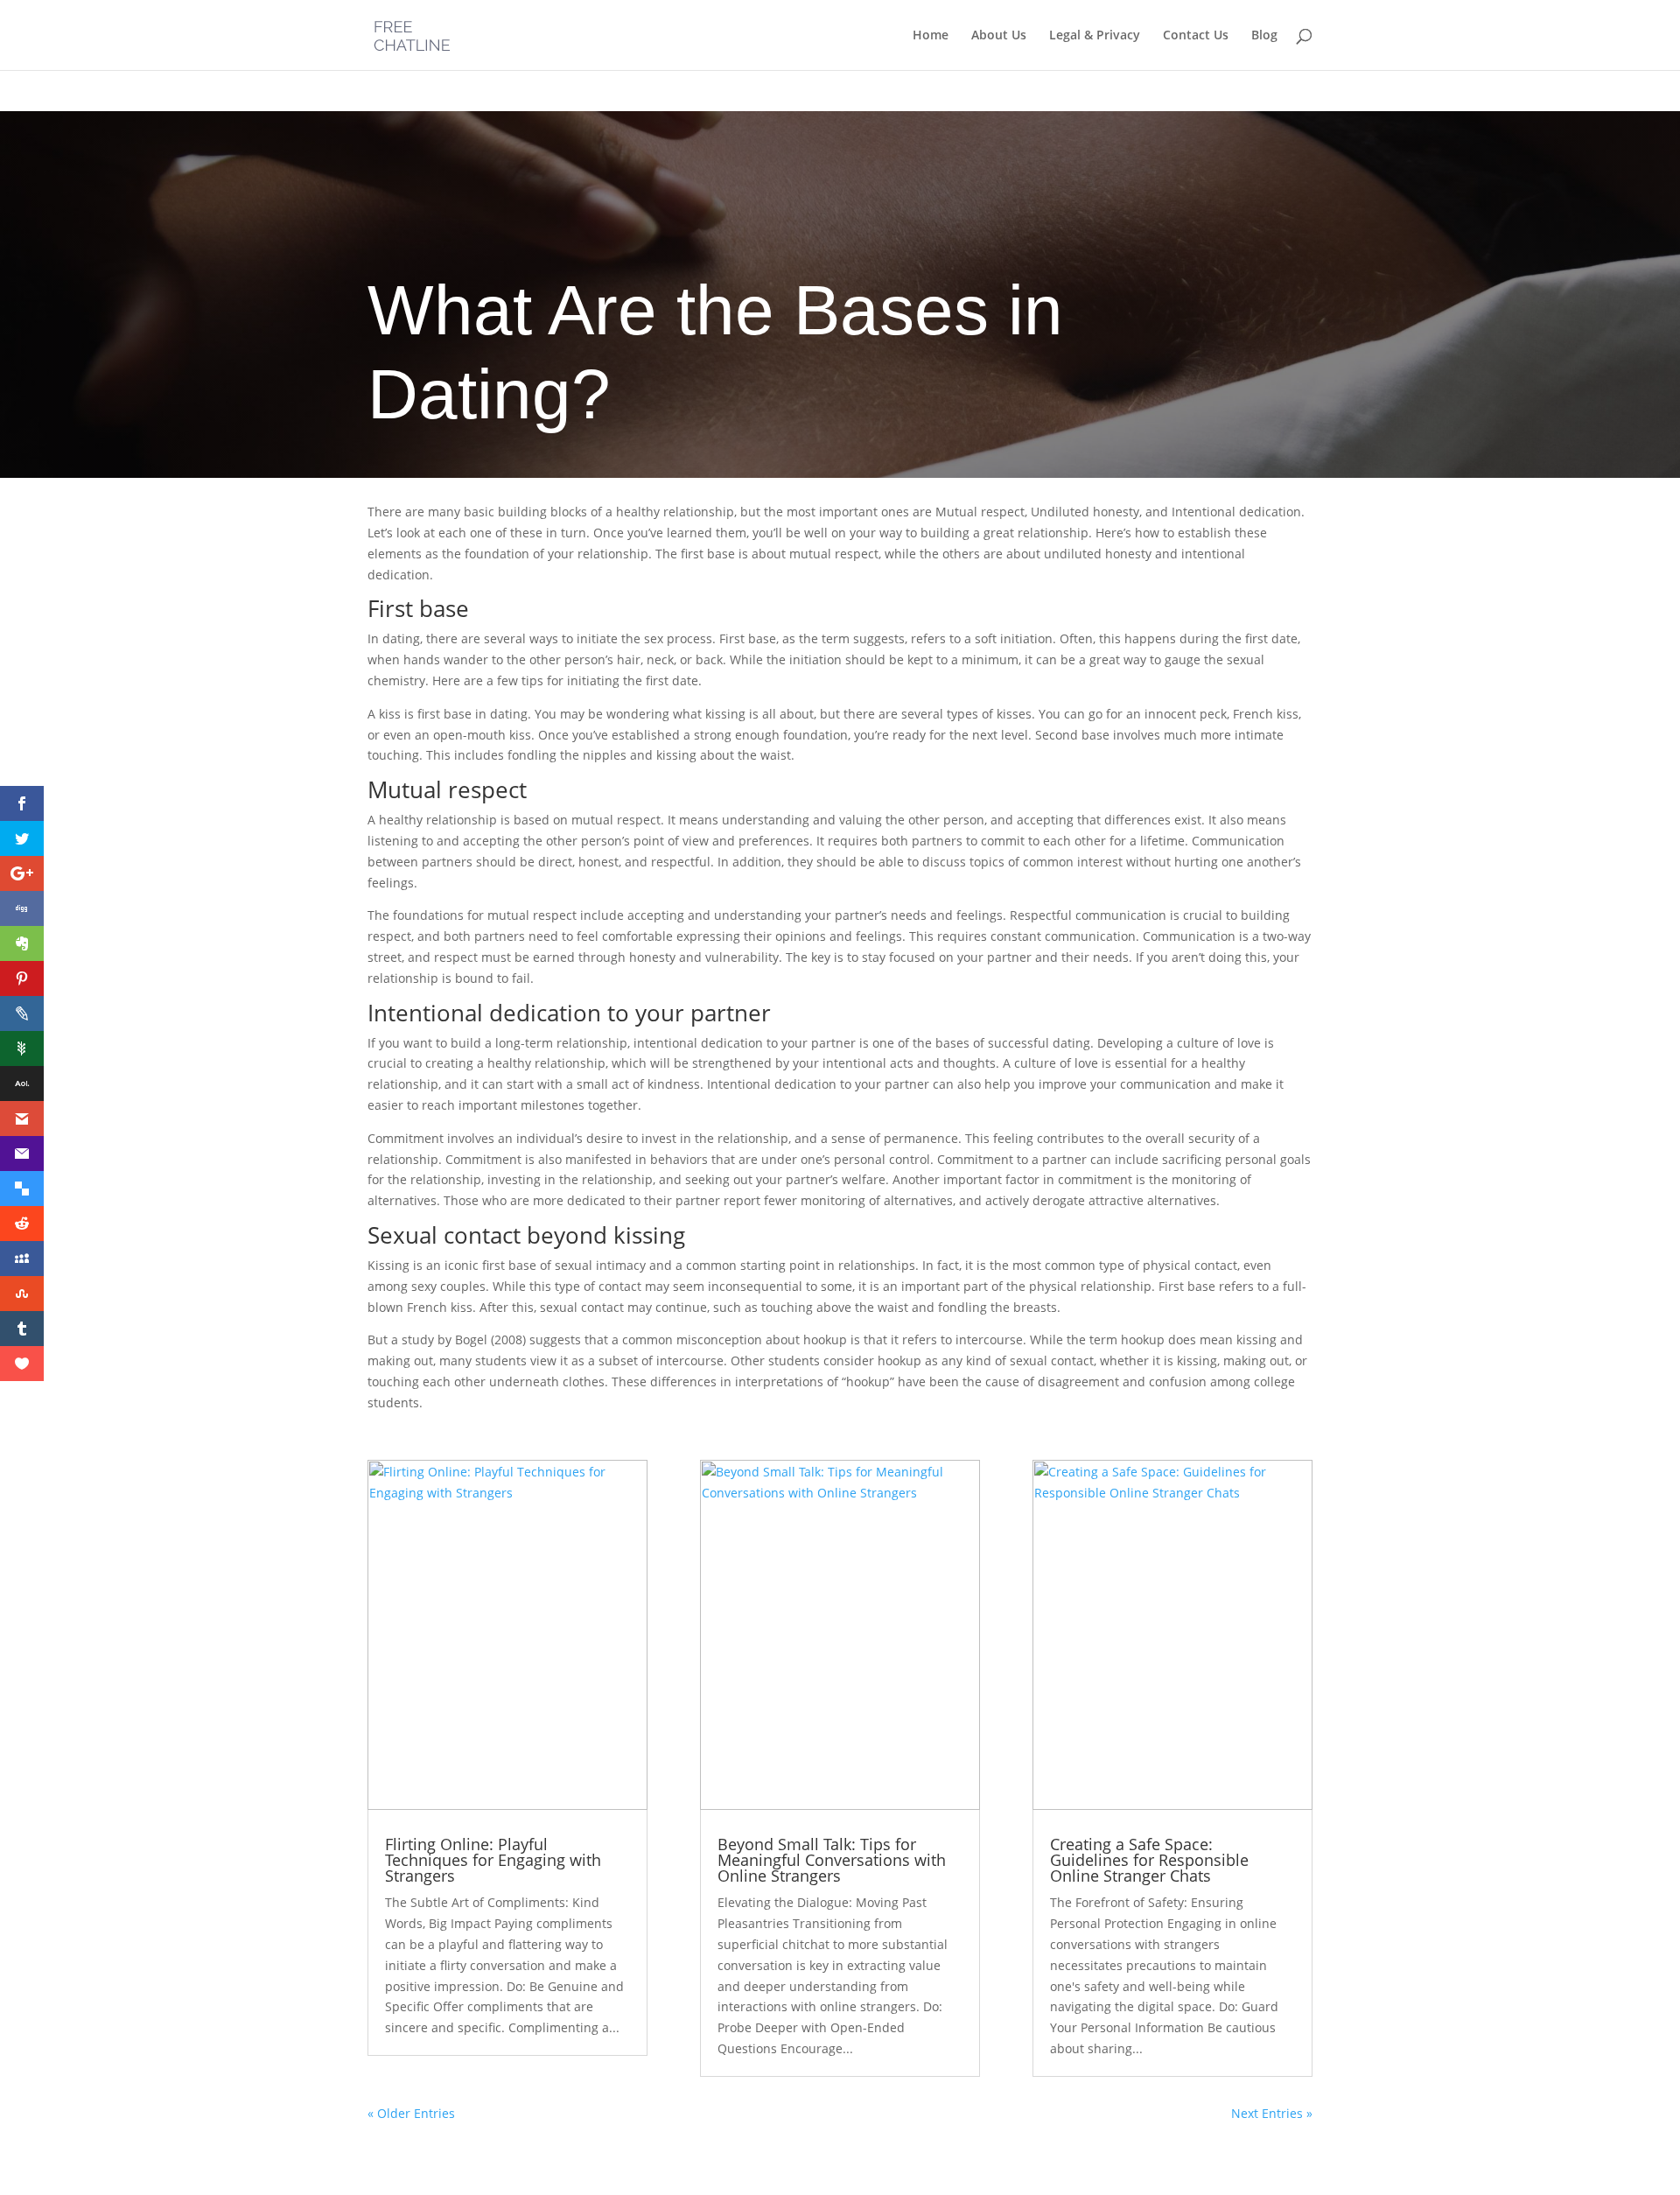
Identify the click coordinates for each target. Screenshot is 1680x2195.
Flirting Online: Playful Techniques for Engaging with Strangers (493, 1860)
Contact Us (1196, 36)
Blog (1264, 36)
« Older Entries (411, 2113)
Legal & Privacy (1095, 36)
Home (931, 36)
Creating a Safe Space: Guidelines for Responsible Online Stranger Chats (1149, 1860)
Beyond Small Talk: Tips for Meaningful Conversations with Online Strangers (832, 1860)
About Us (999, 36)
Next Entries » (1272, 2113)
